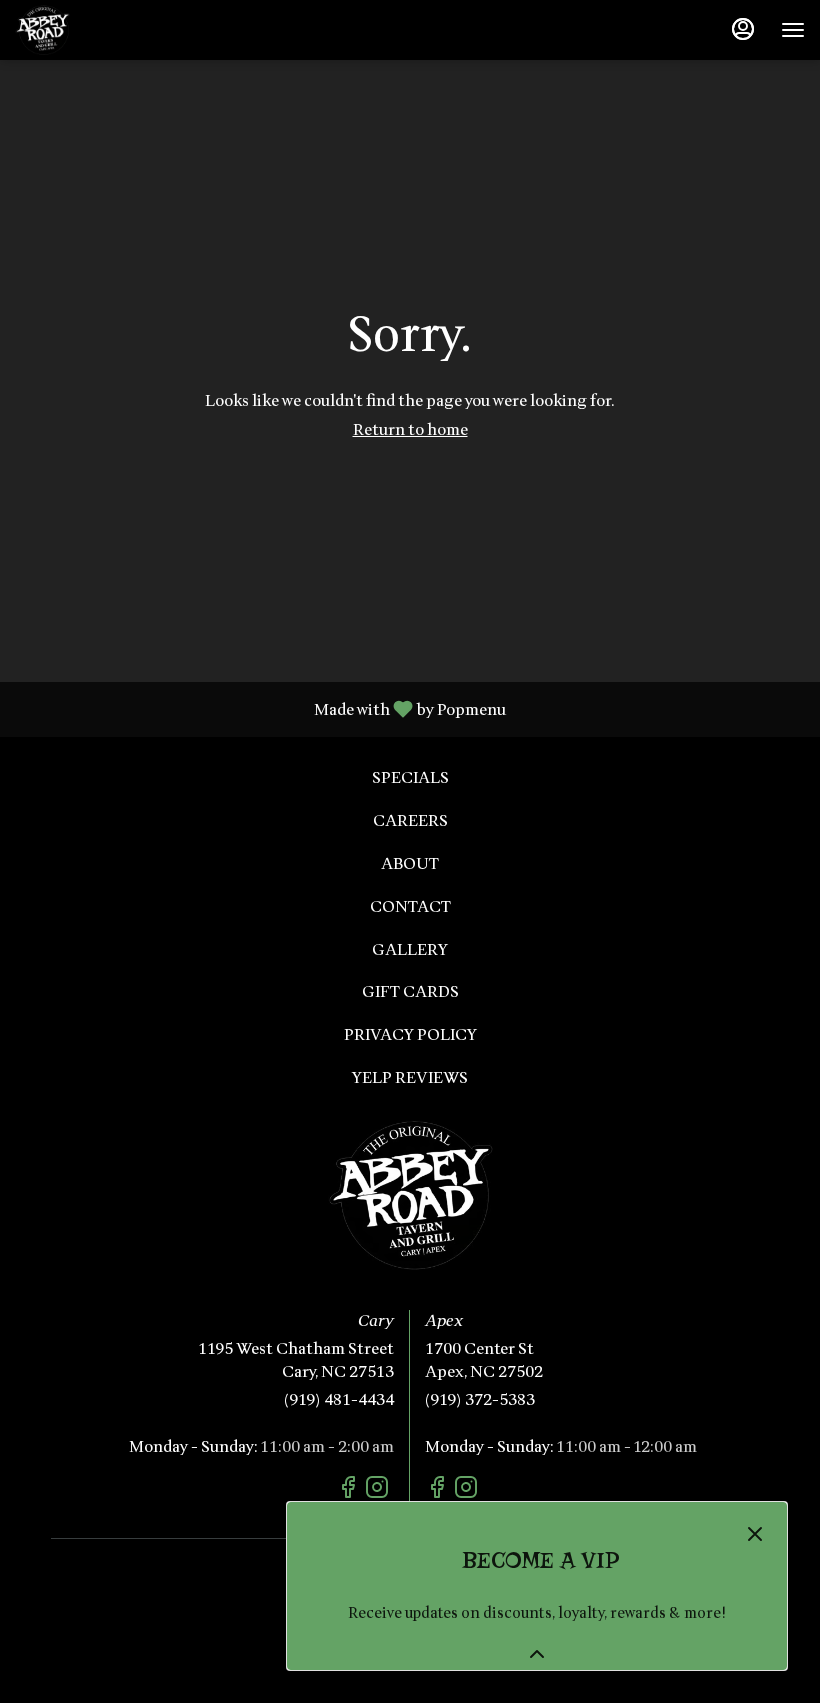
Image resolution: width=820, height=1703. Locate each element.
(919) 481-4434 (339, 1400)
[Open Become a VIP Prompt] (537, 1654)
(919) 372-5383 (480, 1400)
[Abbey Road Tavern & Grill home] (105, 30)
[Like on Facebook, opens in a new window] (350, 1491)
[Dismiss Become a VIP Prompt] (755, 1534)
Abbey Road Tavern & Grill (410, 1195)
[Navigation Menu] (793, 30)
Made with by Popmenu (260, 708)
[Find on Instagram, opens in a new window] (379, 1491)
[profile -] (743, 29)
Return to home (410, 430)
